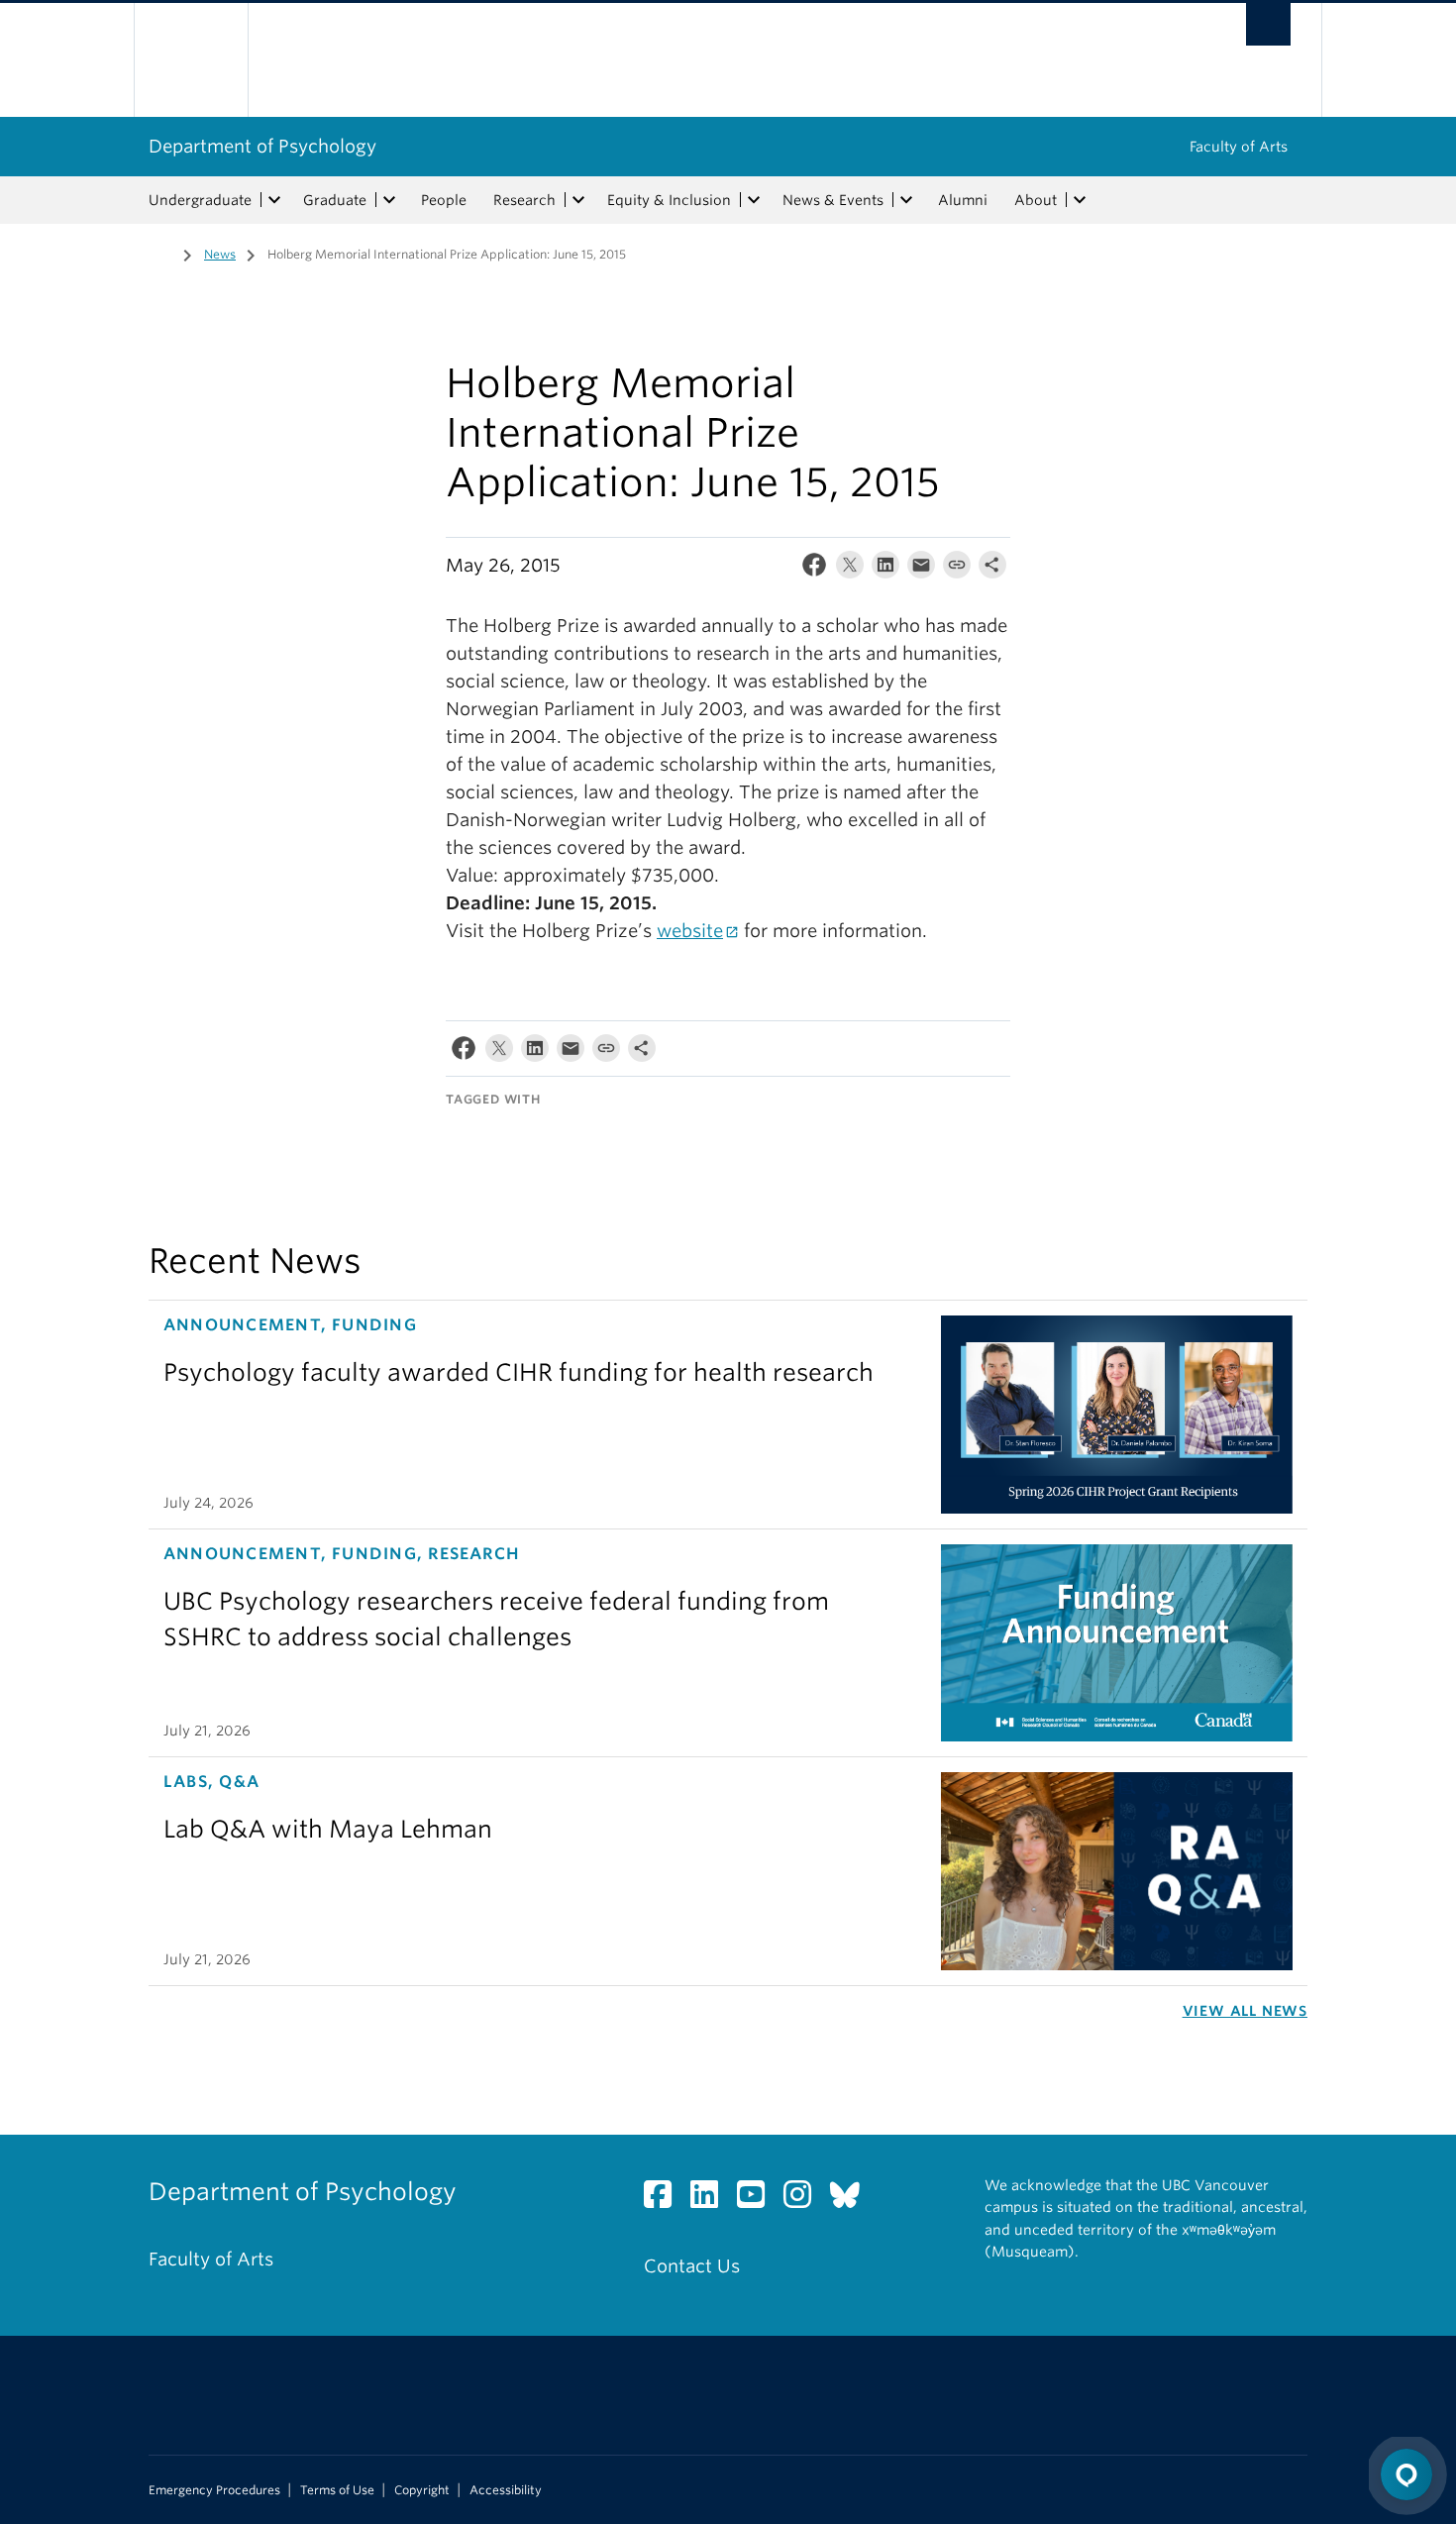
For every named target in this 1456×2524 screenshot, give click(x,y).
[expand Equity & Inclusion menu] (754, 200)
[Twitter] (850, 569)
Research (524, 200)
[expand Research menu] (578, 200)
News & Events (833, 200)
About (1036, 200)
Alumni (963, 200)
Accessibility (506, 2490)
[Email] (921, 569)
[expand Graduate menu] (389, 200)
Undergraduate (200, 200)
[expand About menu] (1080, 200)
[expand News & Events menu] (906, 200)
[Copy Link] (957, 569)
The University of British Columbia (191, 60)
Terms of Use (337, 2490)
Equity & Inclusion (669, 200)
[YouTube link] (758, 2200)
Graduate (335, 200)
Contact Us (692, 2266)
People (444, 200)
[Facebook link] (665, 2200)
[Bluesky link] (852, 2200)
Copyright (422, 2490)
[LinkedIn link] (712, 2200)
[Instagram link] (805, 2200)
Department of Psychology (262, 146)
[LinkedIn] (885, 569)
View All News (1245, 2011)
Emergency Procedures (214, 2490)
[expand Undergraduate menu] (274, 200)
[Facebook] (814, 569)
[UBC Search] (1268, 24)
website (690, 931)
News (220, 254)
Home (160, 253)
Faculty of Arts (1239, 147)
